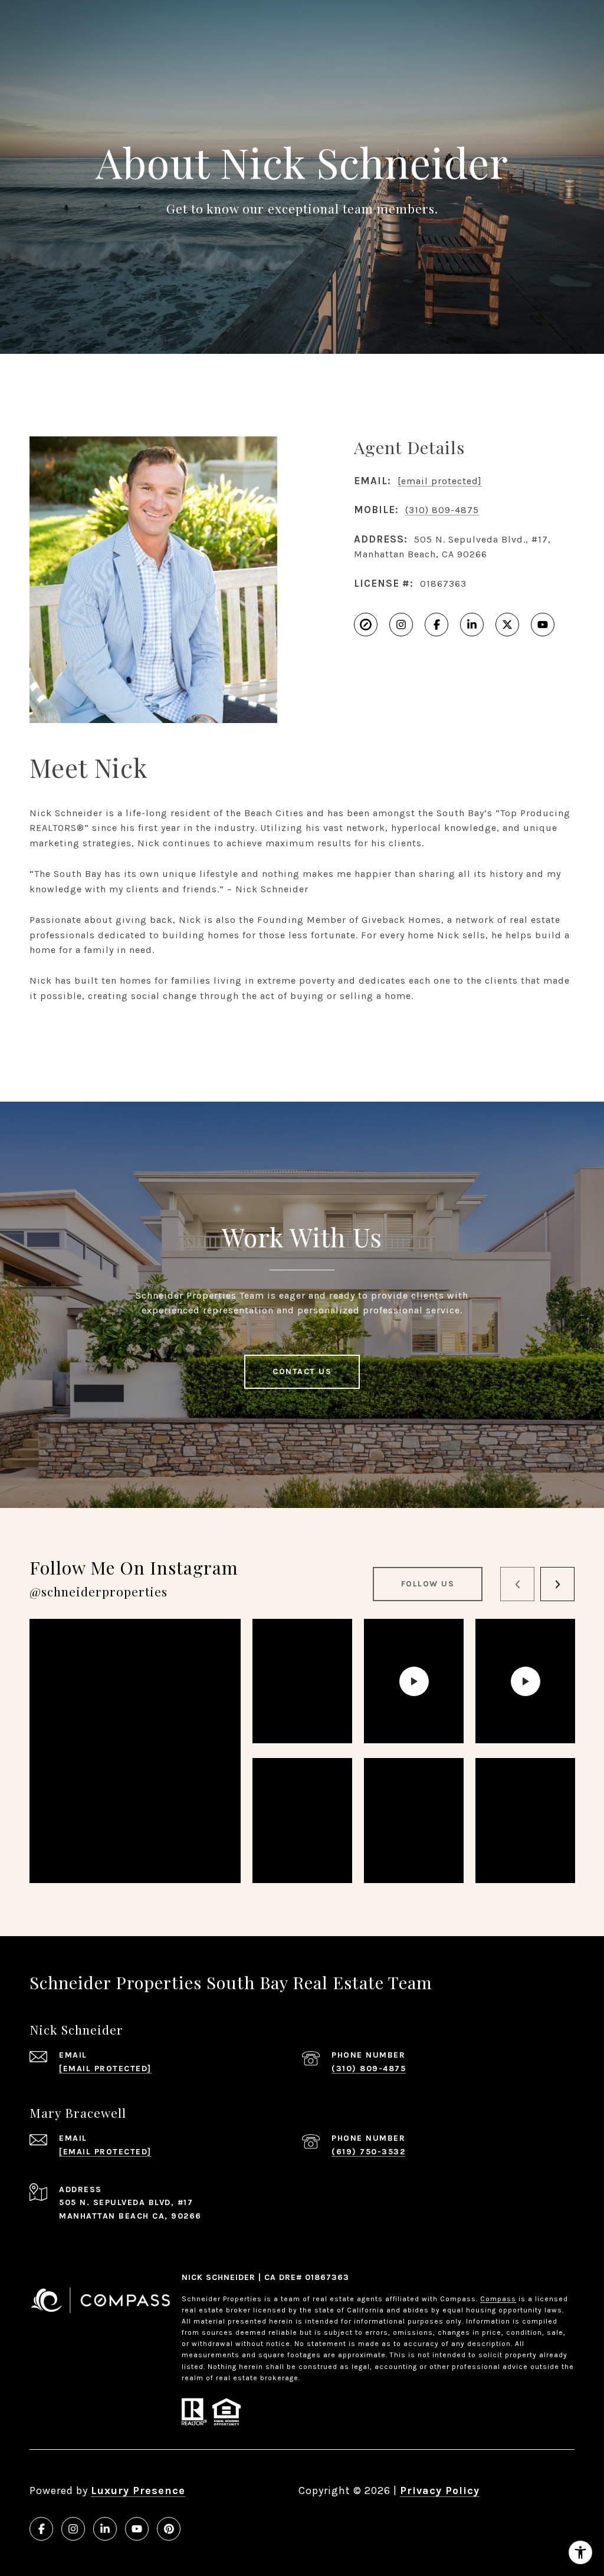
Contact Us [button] (302, 1371)
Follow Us (428, 1584)
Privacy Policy (440, 2490)
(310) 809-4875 (442, 510)
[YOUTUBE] (543, 625)
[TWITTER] (507, 625)
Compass (498, 2299)
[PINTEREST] (169, 2529)
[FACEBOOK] (436, 625)
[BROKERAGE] (366, 625)
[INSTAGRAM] (401, 625)
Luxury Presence (138, 2490)
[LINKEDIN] (472, 625)
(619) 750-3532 (368, 2152)
